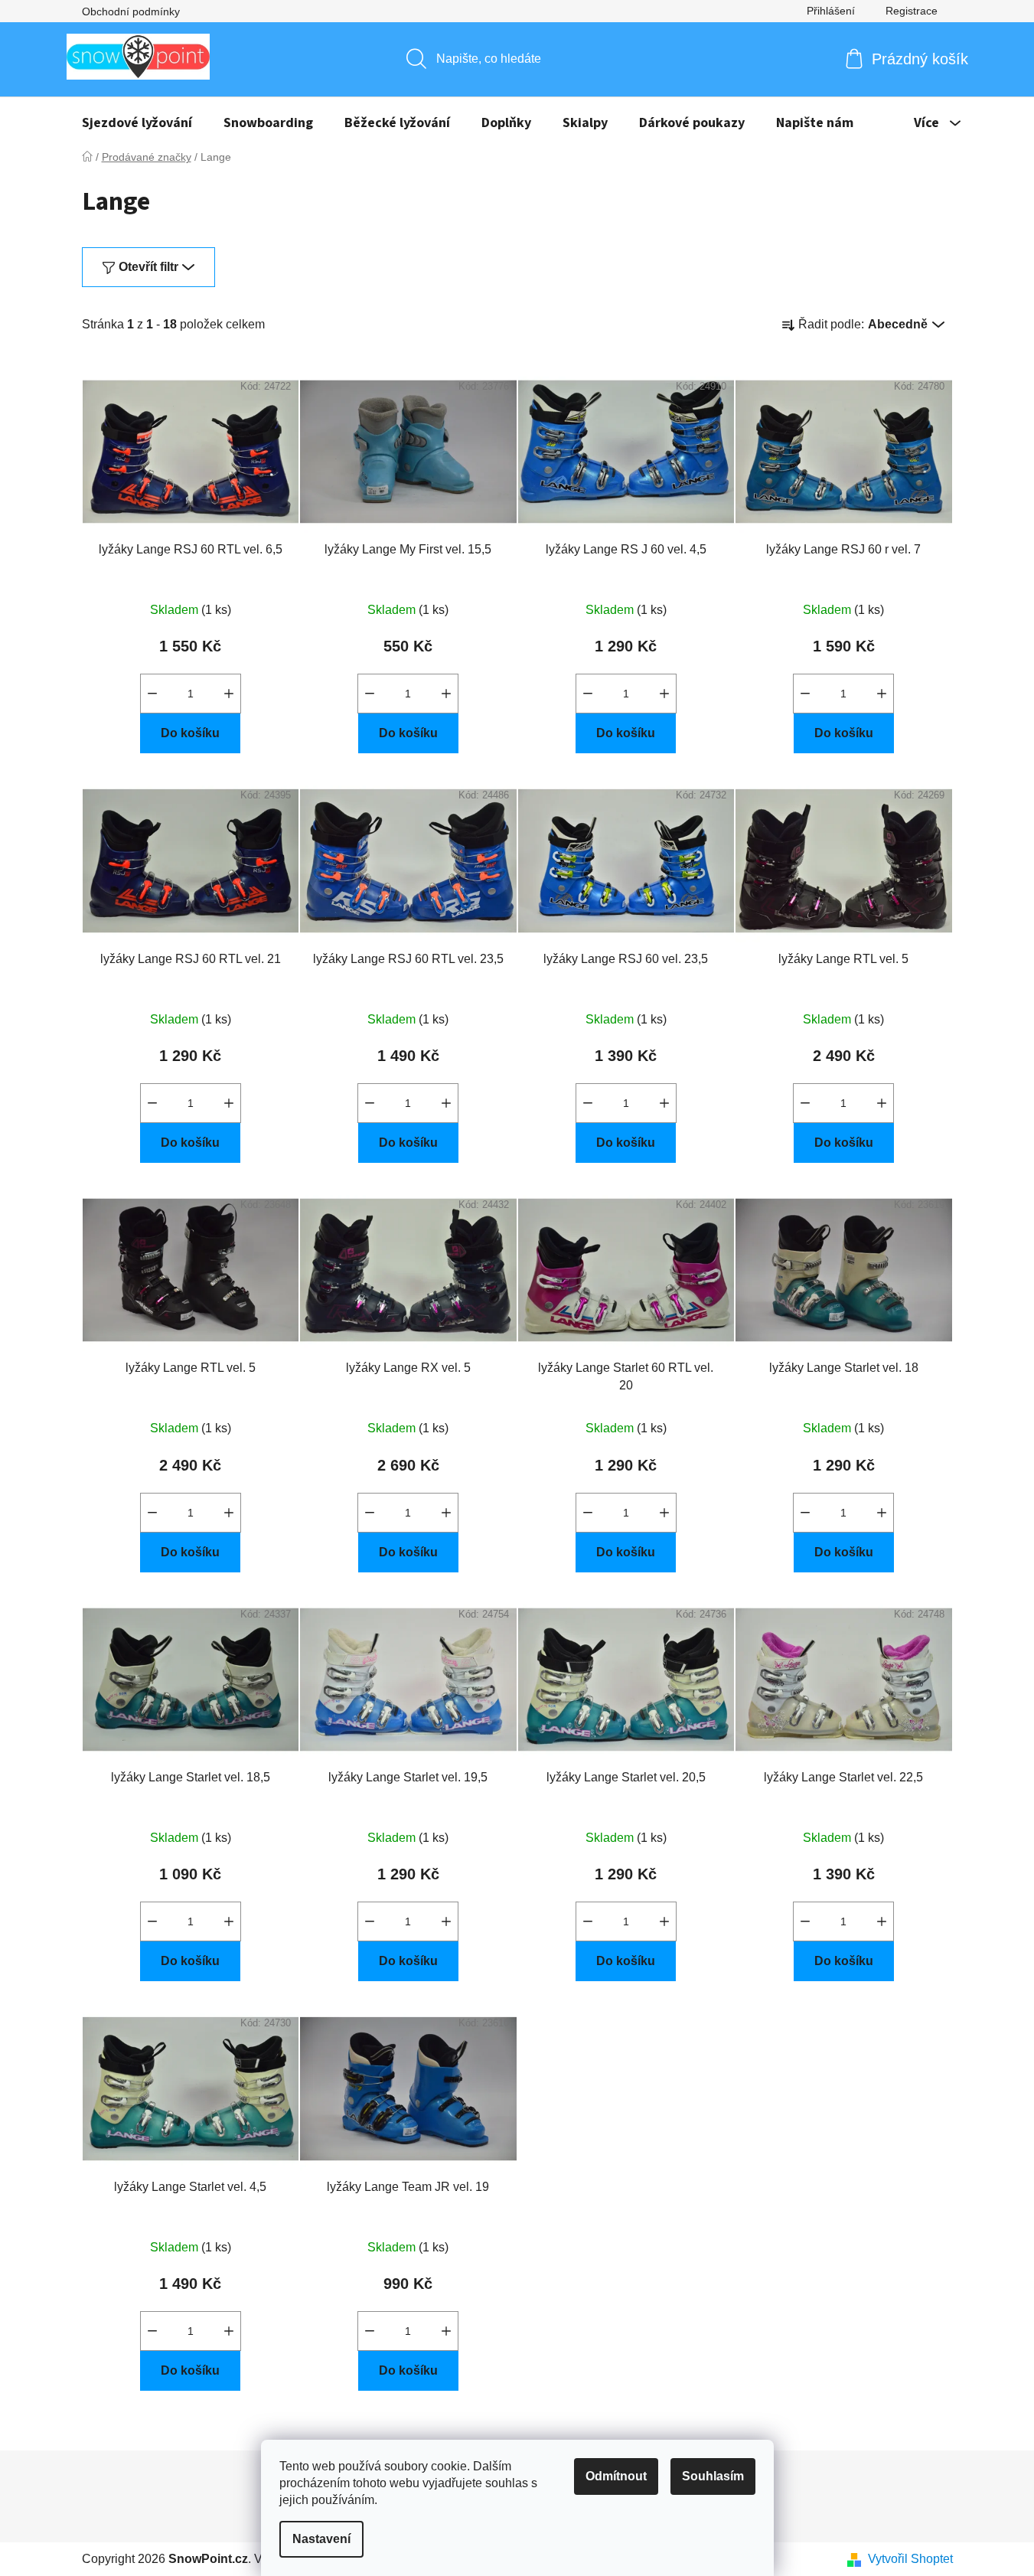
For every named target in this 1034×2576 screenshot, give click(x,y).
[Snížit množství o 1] (152, 694)
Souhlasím (713, 2476)
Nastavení (321, 2539)
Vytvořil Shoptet (910, 2559)
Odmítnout (616, 2476)
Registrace (912, 11)
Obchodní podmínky (131, 11)
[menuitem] (137, 123)
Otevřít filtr (148, 267)
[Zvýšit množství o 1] (229, 694)
